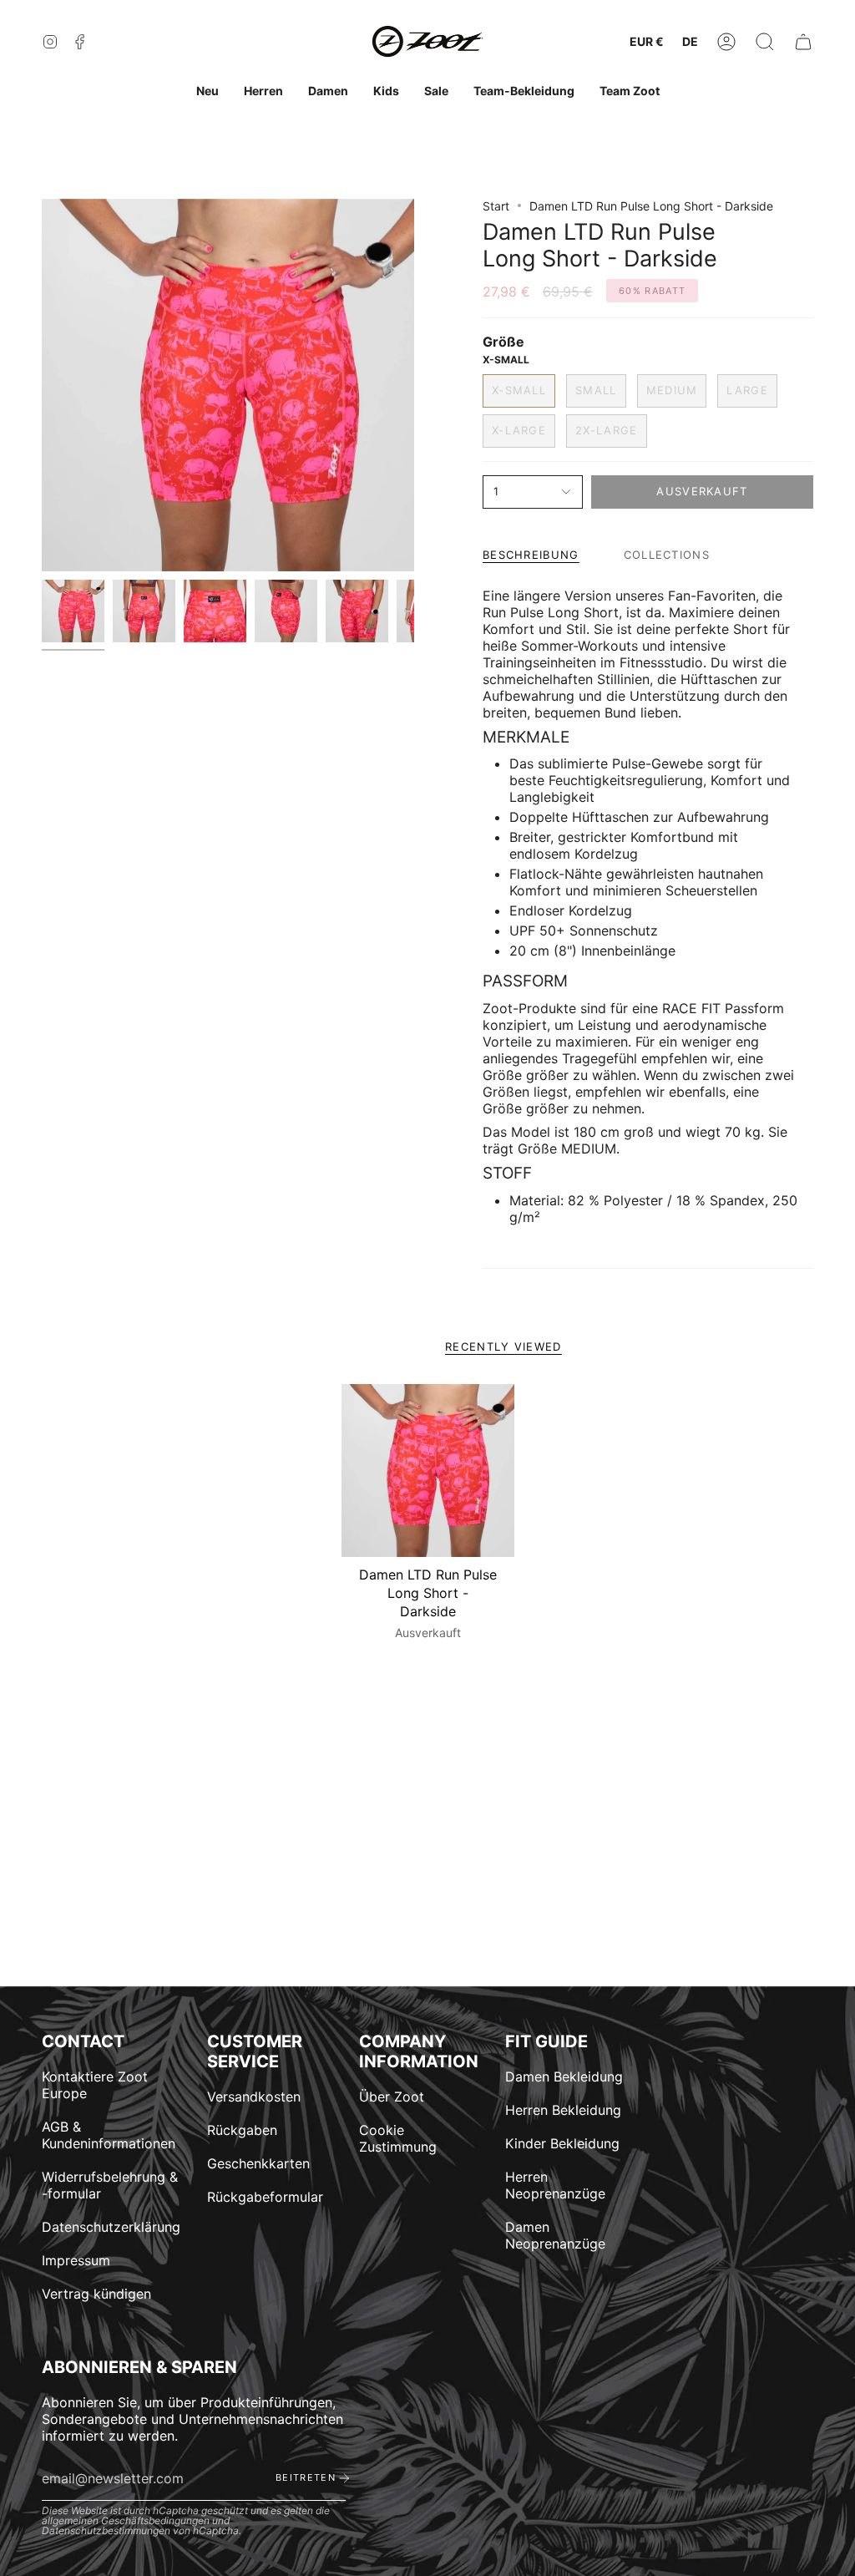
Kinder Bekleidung (562, 2143)
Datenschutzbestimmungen (106, 2530)
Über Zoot (392, 2097)
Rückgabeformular (265, 2197)
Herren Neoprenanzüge (555, 2185)
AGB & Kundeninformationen (109, 2135)
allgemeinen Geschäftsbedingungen (126, 2520)
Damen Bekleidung (564, 2077)
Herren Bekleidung (563, 2110)
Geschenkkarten (258, 2163)
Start (496, 206)
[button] (765, 42)
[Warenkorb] (803, 42)
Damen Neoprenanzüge (555, 2235)
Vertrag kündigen (96, 2294)
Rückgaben (242, 2130)
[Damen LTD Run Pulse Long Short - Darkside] (428, 1471)
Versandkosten (254, 2097)
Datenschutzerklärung (111, 2227)
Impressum (76, 2260)
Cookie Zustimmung (398, 2138)
